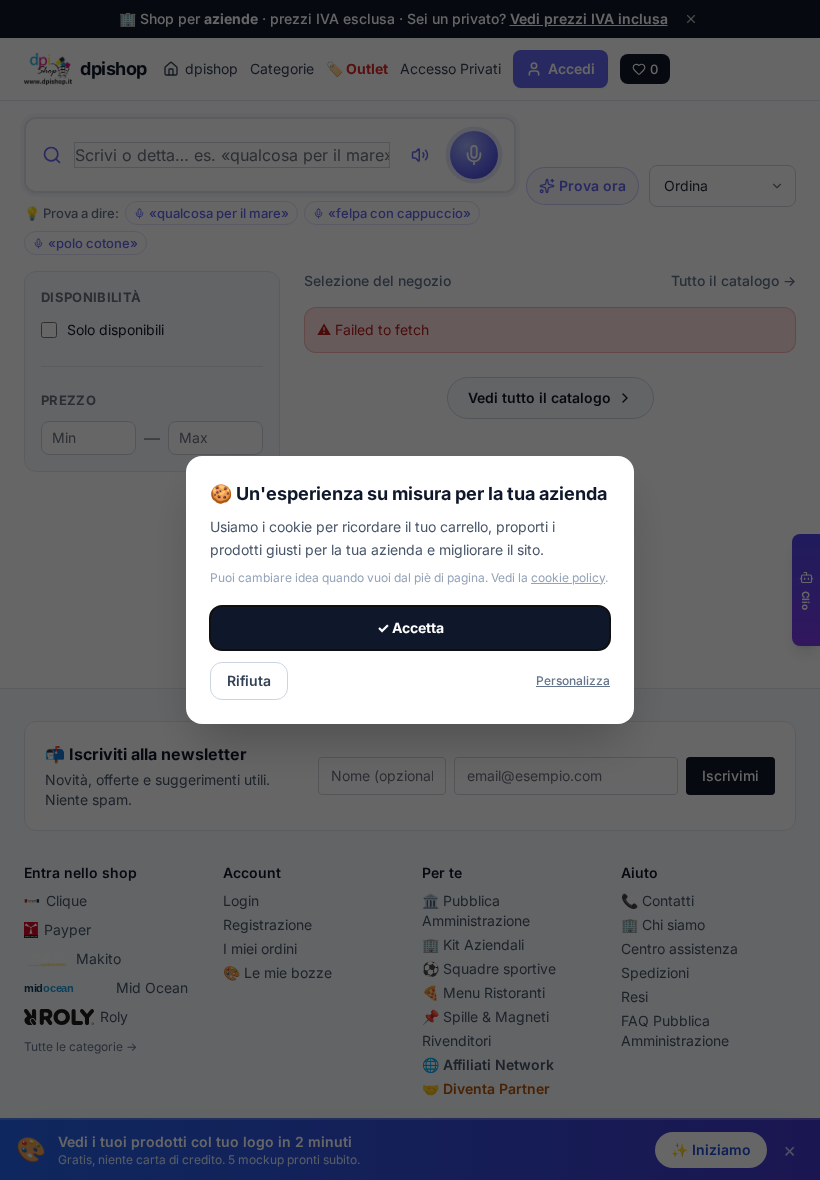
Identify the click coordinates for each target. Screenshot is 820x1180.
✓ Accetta (410, 627)
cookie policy (568, 577)
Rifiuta (249, 680)
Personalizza (573, 680)
